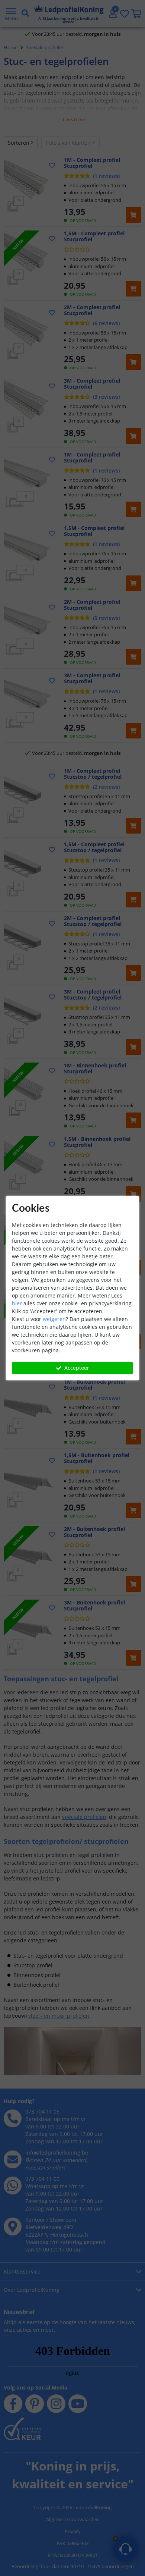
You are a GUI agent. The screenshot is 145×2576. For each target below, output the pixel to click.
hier (17, 1303)
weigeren (54, 1319)
